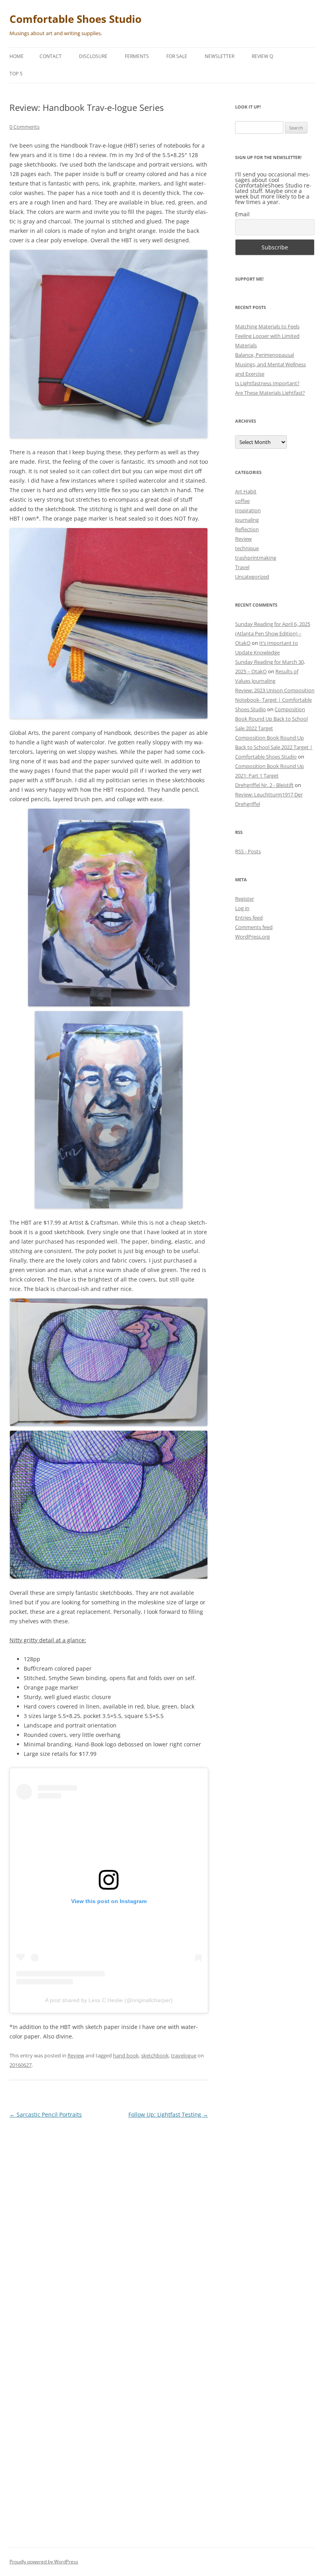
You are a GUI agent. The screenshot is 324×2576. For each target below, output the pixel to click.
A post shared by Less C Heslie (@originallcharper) (109, 2000)
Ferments (137, 56)
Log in (242, 908)
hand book (126, 2055)
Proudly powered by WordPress (44, 2562)
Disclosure (93, 56)
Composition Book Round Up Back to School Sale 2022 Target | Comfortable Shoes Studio (274, 747)
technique (247, 548)
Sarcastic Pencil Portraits (46, 2114)
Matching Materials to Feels (267, 326)
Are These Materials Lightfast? (270, 393)
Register (245, 899)
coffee (242, 501)
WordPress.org (252, 937)
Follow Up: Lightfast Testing (168, 2114)
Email (242, 214)
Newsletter (219, 56)
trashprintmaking (256, 558)
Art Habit (246, 491)
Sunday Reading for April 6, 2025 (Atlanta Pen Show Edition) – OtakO (273, 633)
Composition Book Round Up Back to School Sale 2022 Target (271, 719)
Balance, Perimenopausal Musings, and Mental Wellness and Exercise (270, 364)
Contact (51, 56)
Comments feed (254, 927)
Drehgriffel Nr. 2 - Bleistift (264, 785)
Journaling (247, 520)
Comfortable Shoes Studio (75, 19)
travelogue (184, 2055)
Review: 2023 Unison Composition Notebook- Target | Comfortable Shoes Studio (275, 700)
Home (17, 56)
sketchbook (155, 2055)
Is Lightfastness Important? (267, 383)
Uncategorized (252, 577)
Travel (242, 567)
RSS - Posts (248, 851)
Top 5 (16, 74)
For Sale (177, 56)
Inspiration (248, 510)
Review (76, 2055)
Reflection (247, 529)
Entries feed (249, 918)
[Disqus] (109, 2224)
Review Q (262, 56)
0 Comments (24, 127)
